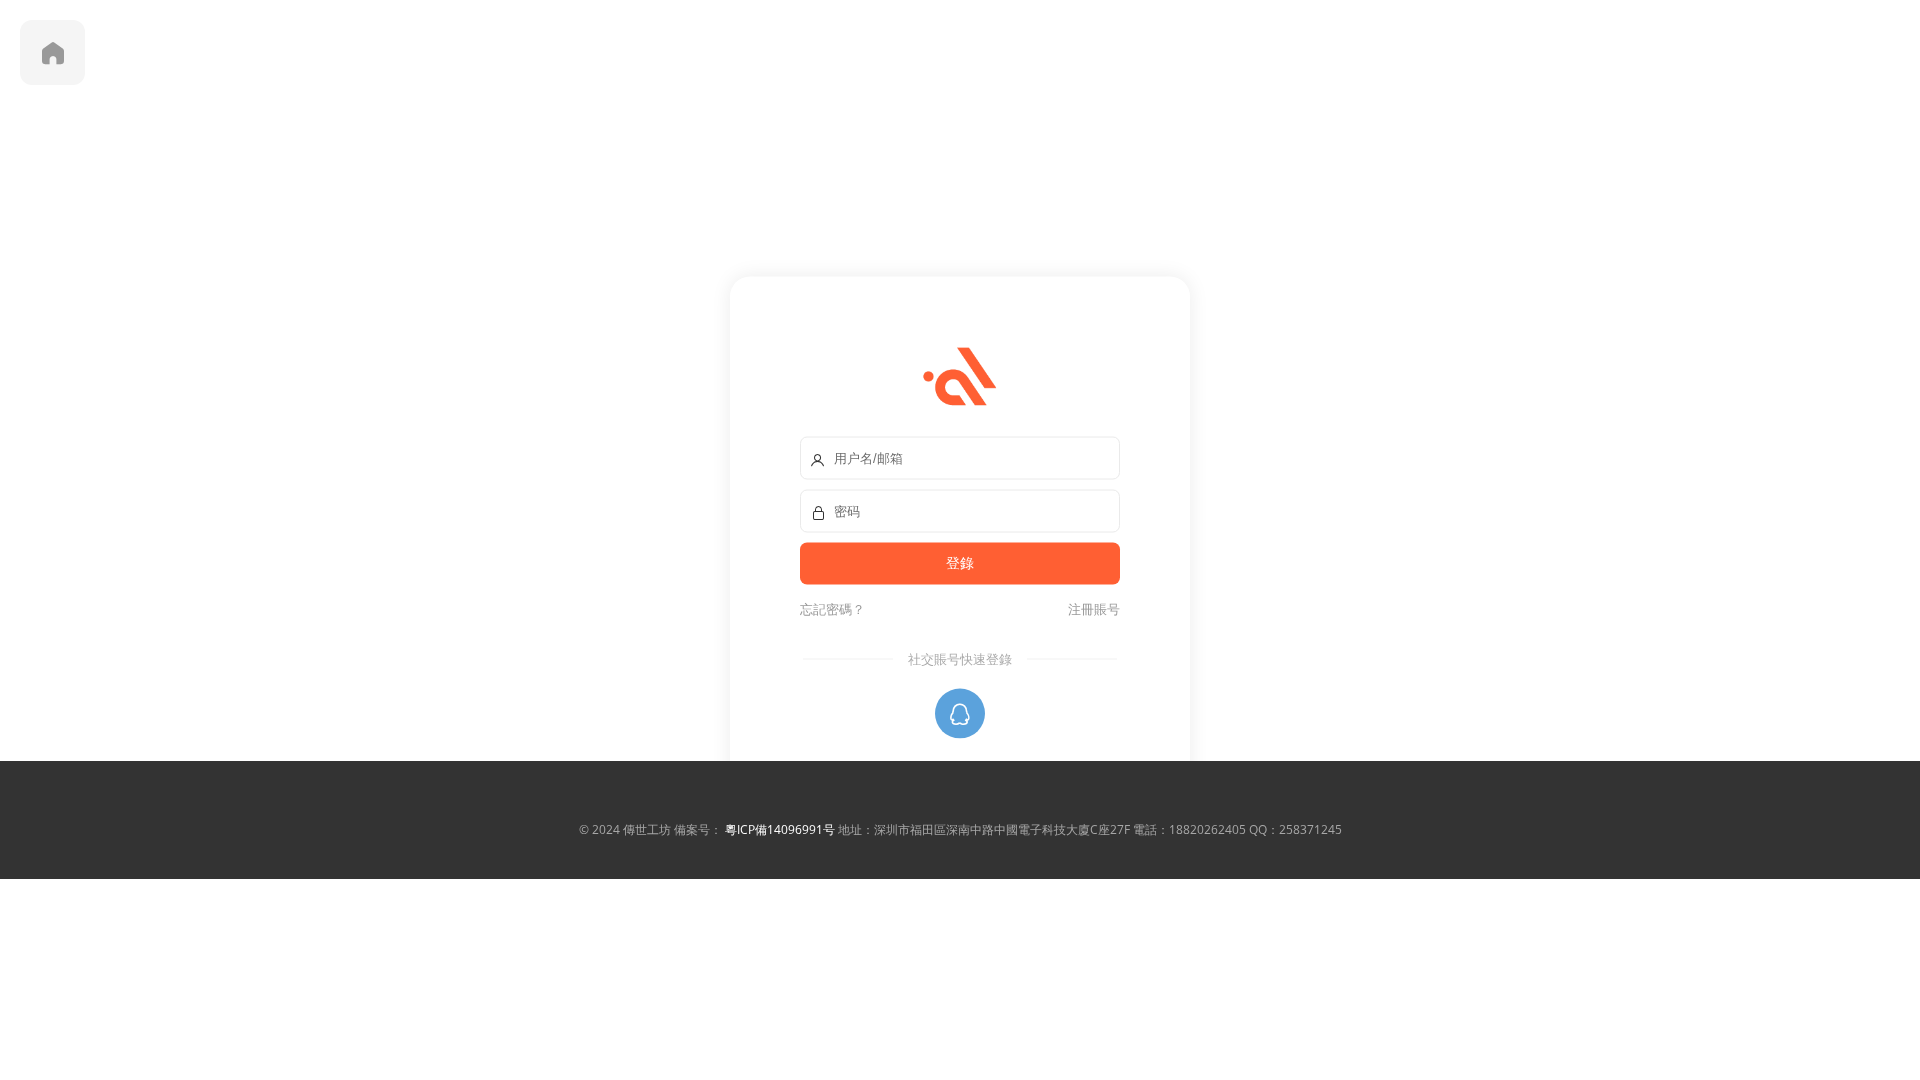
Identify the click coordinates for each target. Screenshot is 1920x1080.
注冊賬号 (1091, 609)
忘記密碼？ (832, 609)
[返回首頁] (52, 52)
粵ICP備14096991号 (780, 829)
